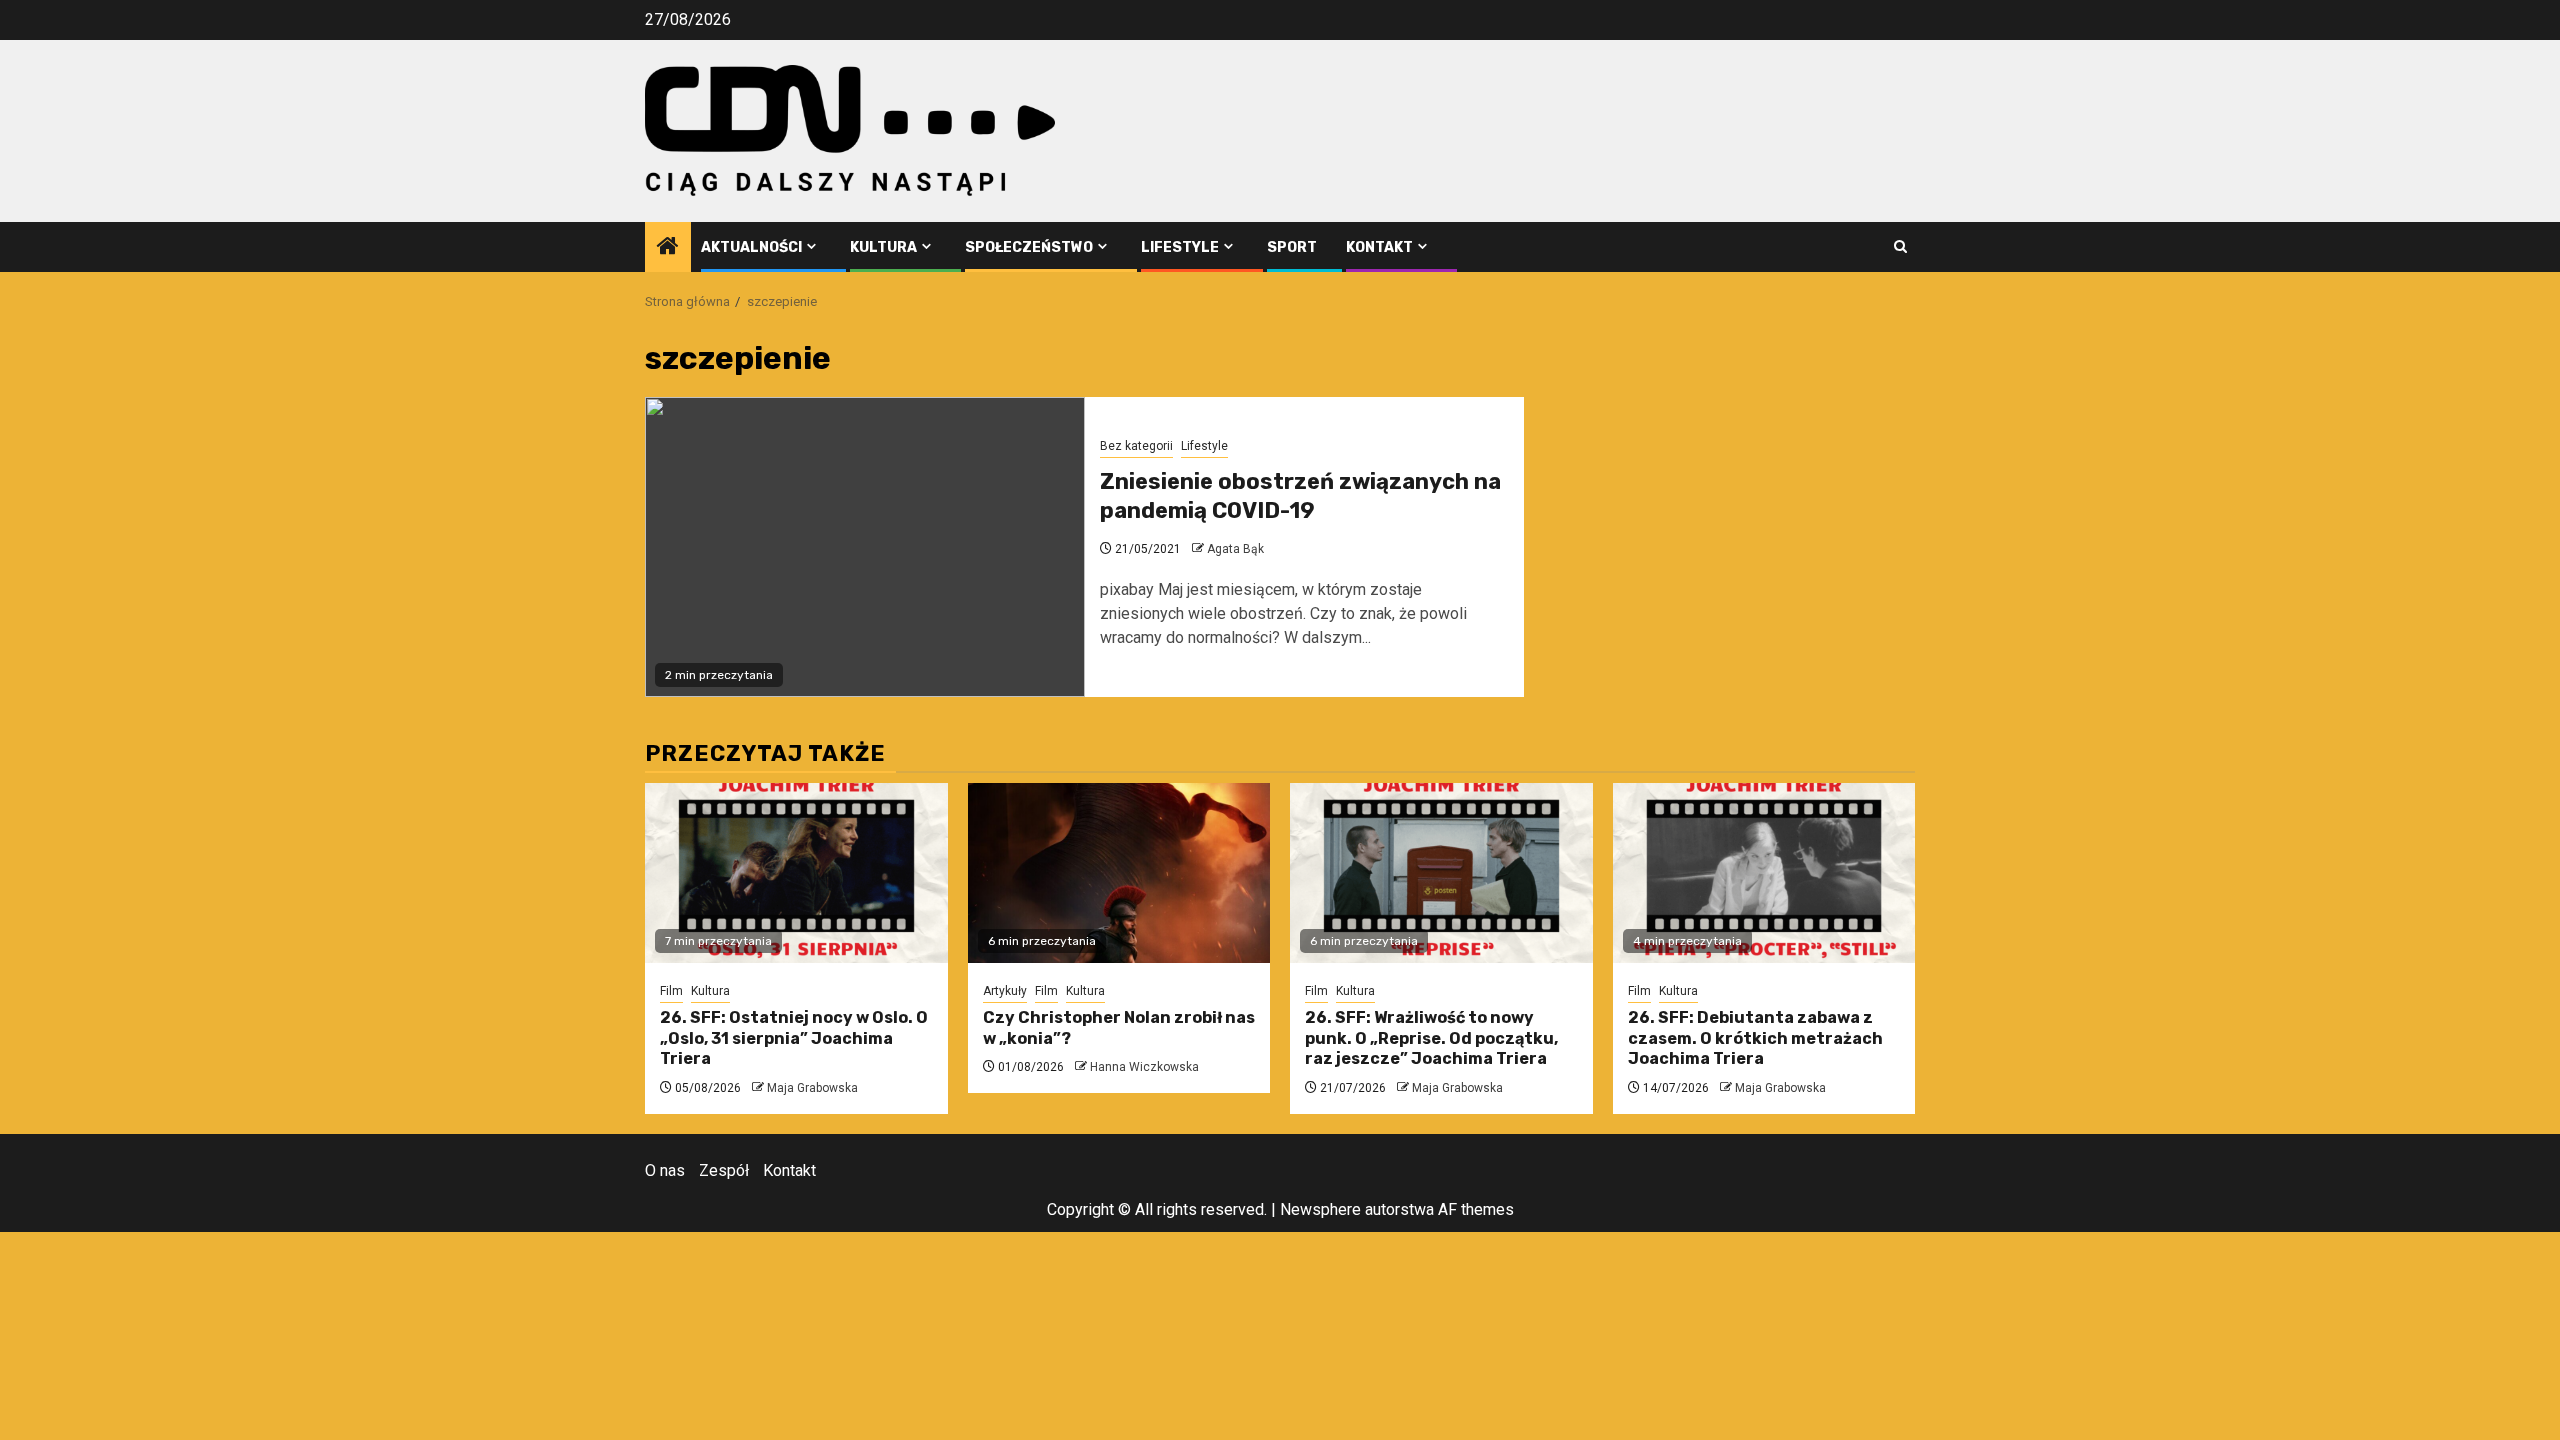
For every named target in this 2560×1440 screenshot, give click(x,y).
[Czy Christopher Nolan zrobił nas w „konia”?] (1119, 873)
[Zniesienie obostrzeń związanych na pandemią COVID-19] (865, 547)
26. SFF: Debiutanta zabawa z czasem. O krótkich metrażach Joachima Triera (1755, 1038)
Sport (1292, 247)
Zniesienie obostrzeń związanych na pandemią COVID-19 (1300, 496)
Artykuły (1005, 991)
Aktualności (751, 247)
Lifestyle (1180, 247)
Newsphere (1320, 1209)
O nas (665, 1170)
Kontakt (1379, 247)
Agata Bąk (1235, 549)
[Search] (1900, 246)
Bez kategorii (1136, 446)
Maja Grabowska (812, 1088)
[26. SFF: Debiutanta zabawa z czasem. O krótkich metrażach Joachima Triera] (1764, 873)
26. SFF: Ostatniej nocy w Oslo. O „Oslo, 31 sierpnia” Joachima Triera (794, 1038)
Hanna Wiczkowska (1144, 1067)
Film (671, 991)
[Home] (668, 248)
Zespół (724, 1170)
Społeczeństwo (1029, 247)
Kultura (883, 247)
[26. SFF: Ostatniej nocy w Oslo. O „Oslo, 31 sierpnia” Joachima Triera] (796, 873)
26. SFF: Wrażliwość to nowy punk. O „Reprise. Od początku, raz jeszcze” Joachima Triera (1431, 1038)
